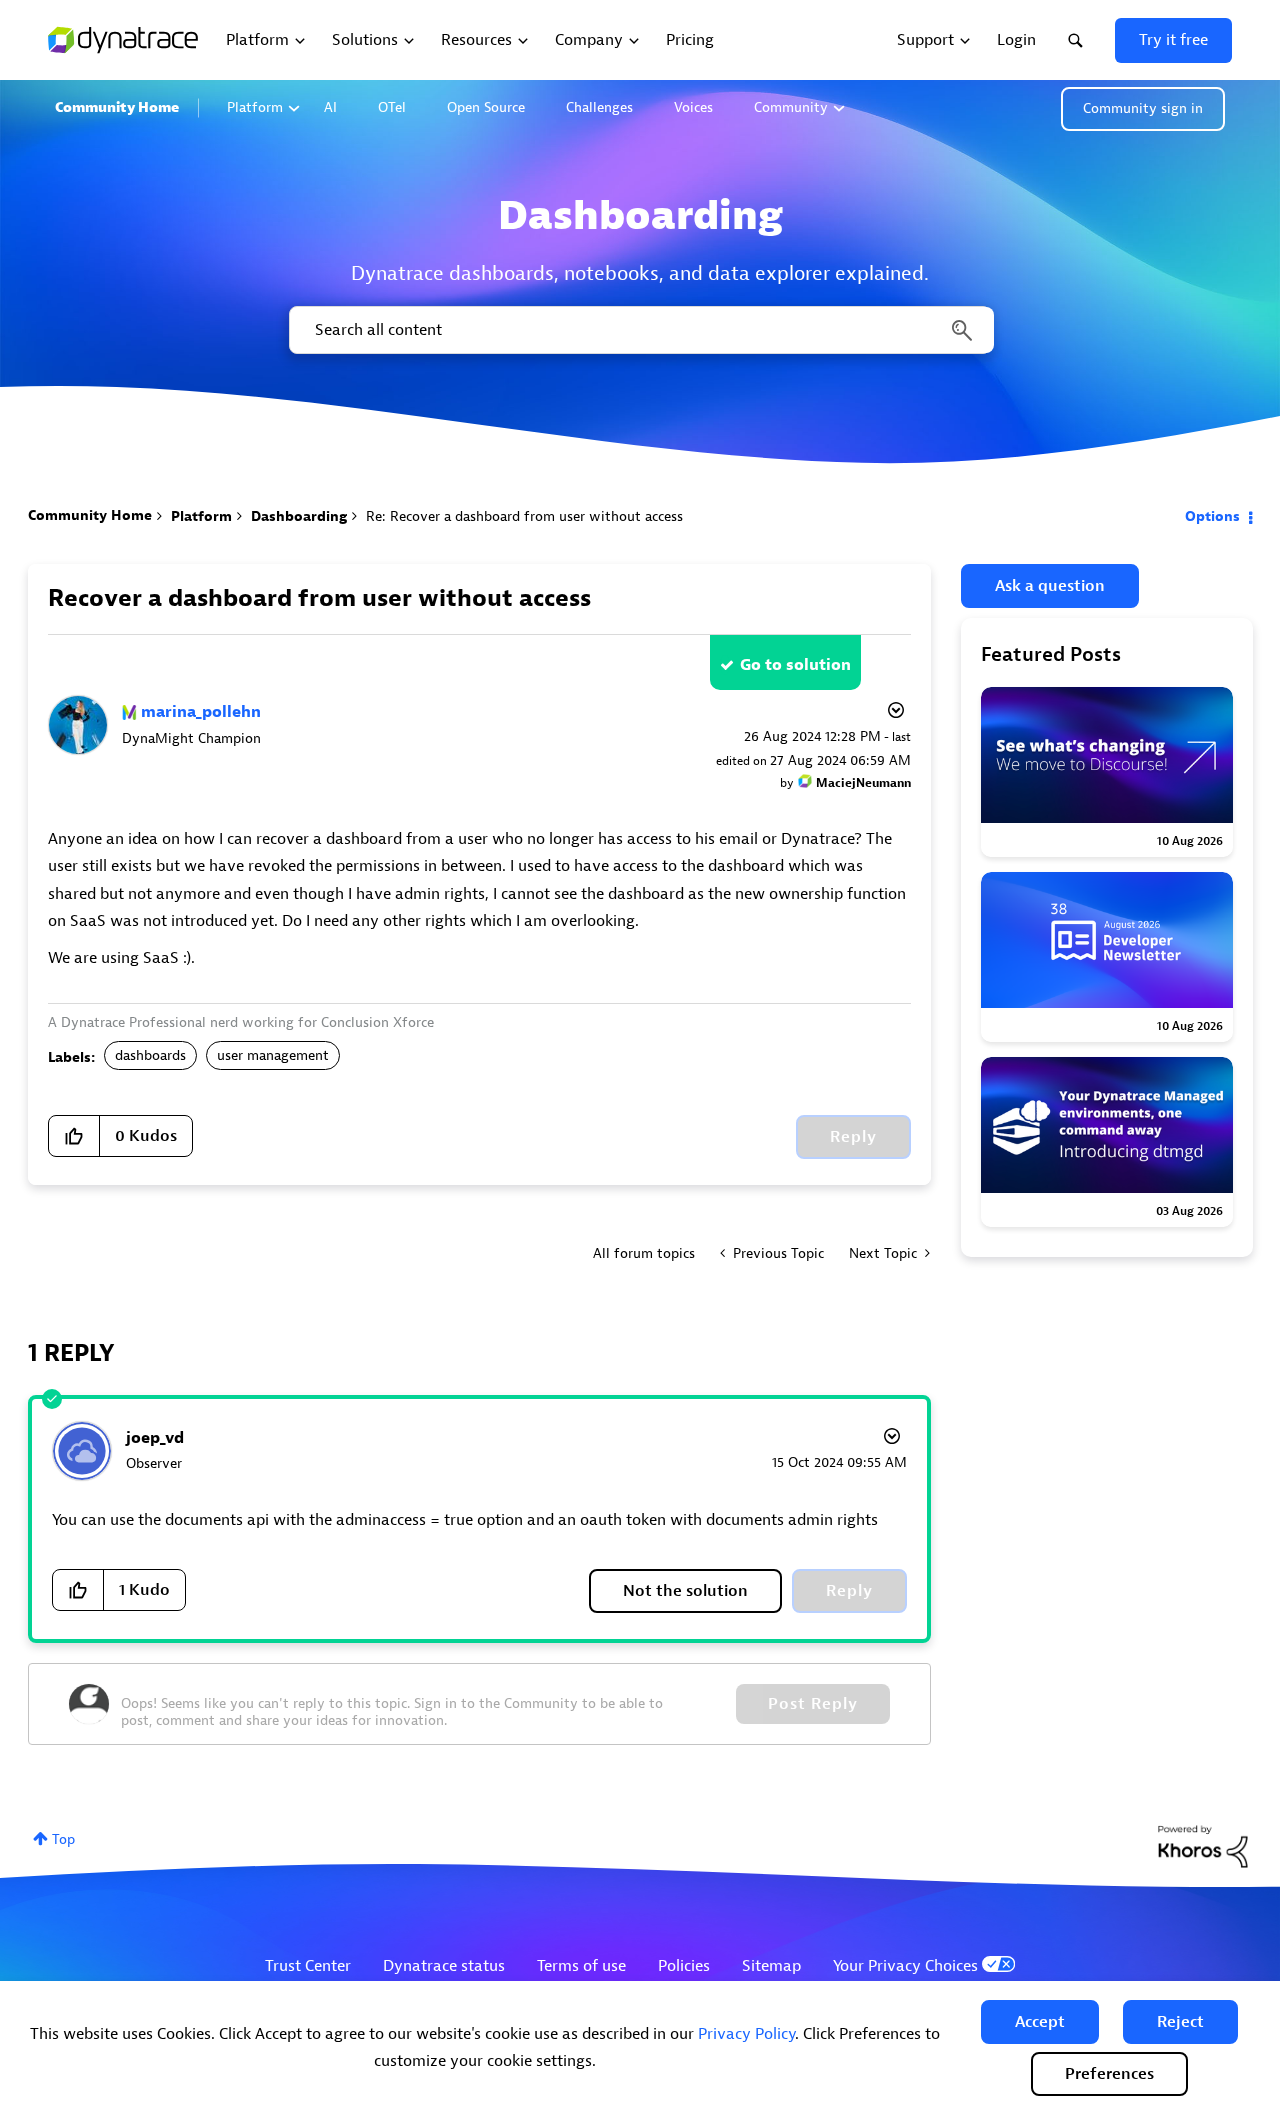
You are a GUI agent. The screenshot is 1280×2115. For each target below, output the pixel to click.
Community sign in (1143, 108)
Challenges (599, 107)
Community (791, 107)
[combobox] (640, 330)
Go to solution (795, 665)
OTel (392, 107)
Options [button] (1212, 516)
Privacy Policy (746, 2034)
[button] (1040, 2022)
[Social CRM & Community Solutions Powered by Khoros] (1203, 1845)
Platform (255, 107)
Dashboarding (299, 516)
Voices (693, 107)
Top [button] (63, 1839)
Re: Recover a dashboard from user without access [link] (524, 516)
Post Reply (813, 1704)
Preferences (1109, 2074)
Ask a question (1050, 586)
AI (330, 107)
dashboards (150, 1055)
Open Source (486, 107)
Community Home (117, 107)
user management (273, 1055)
